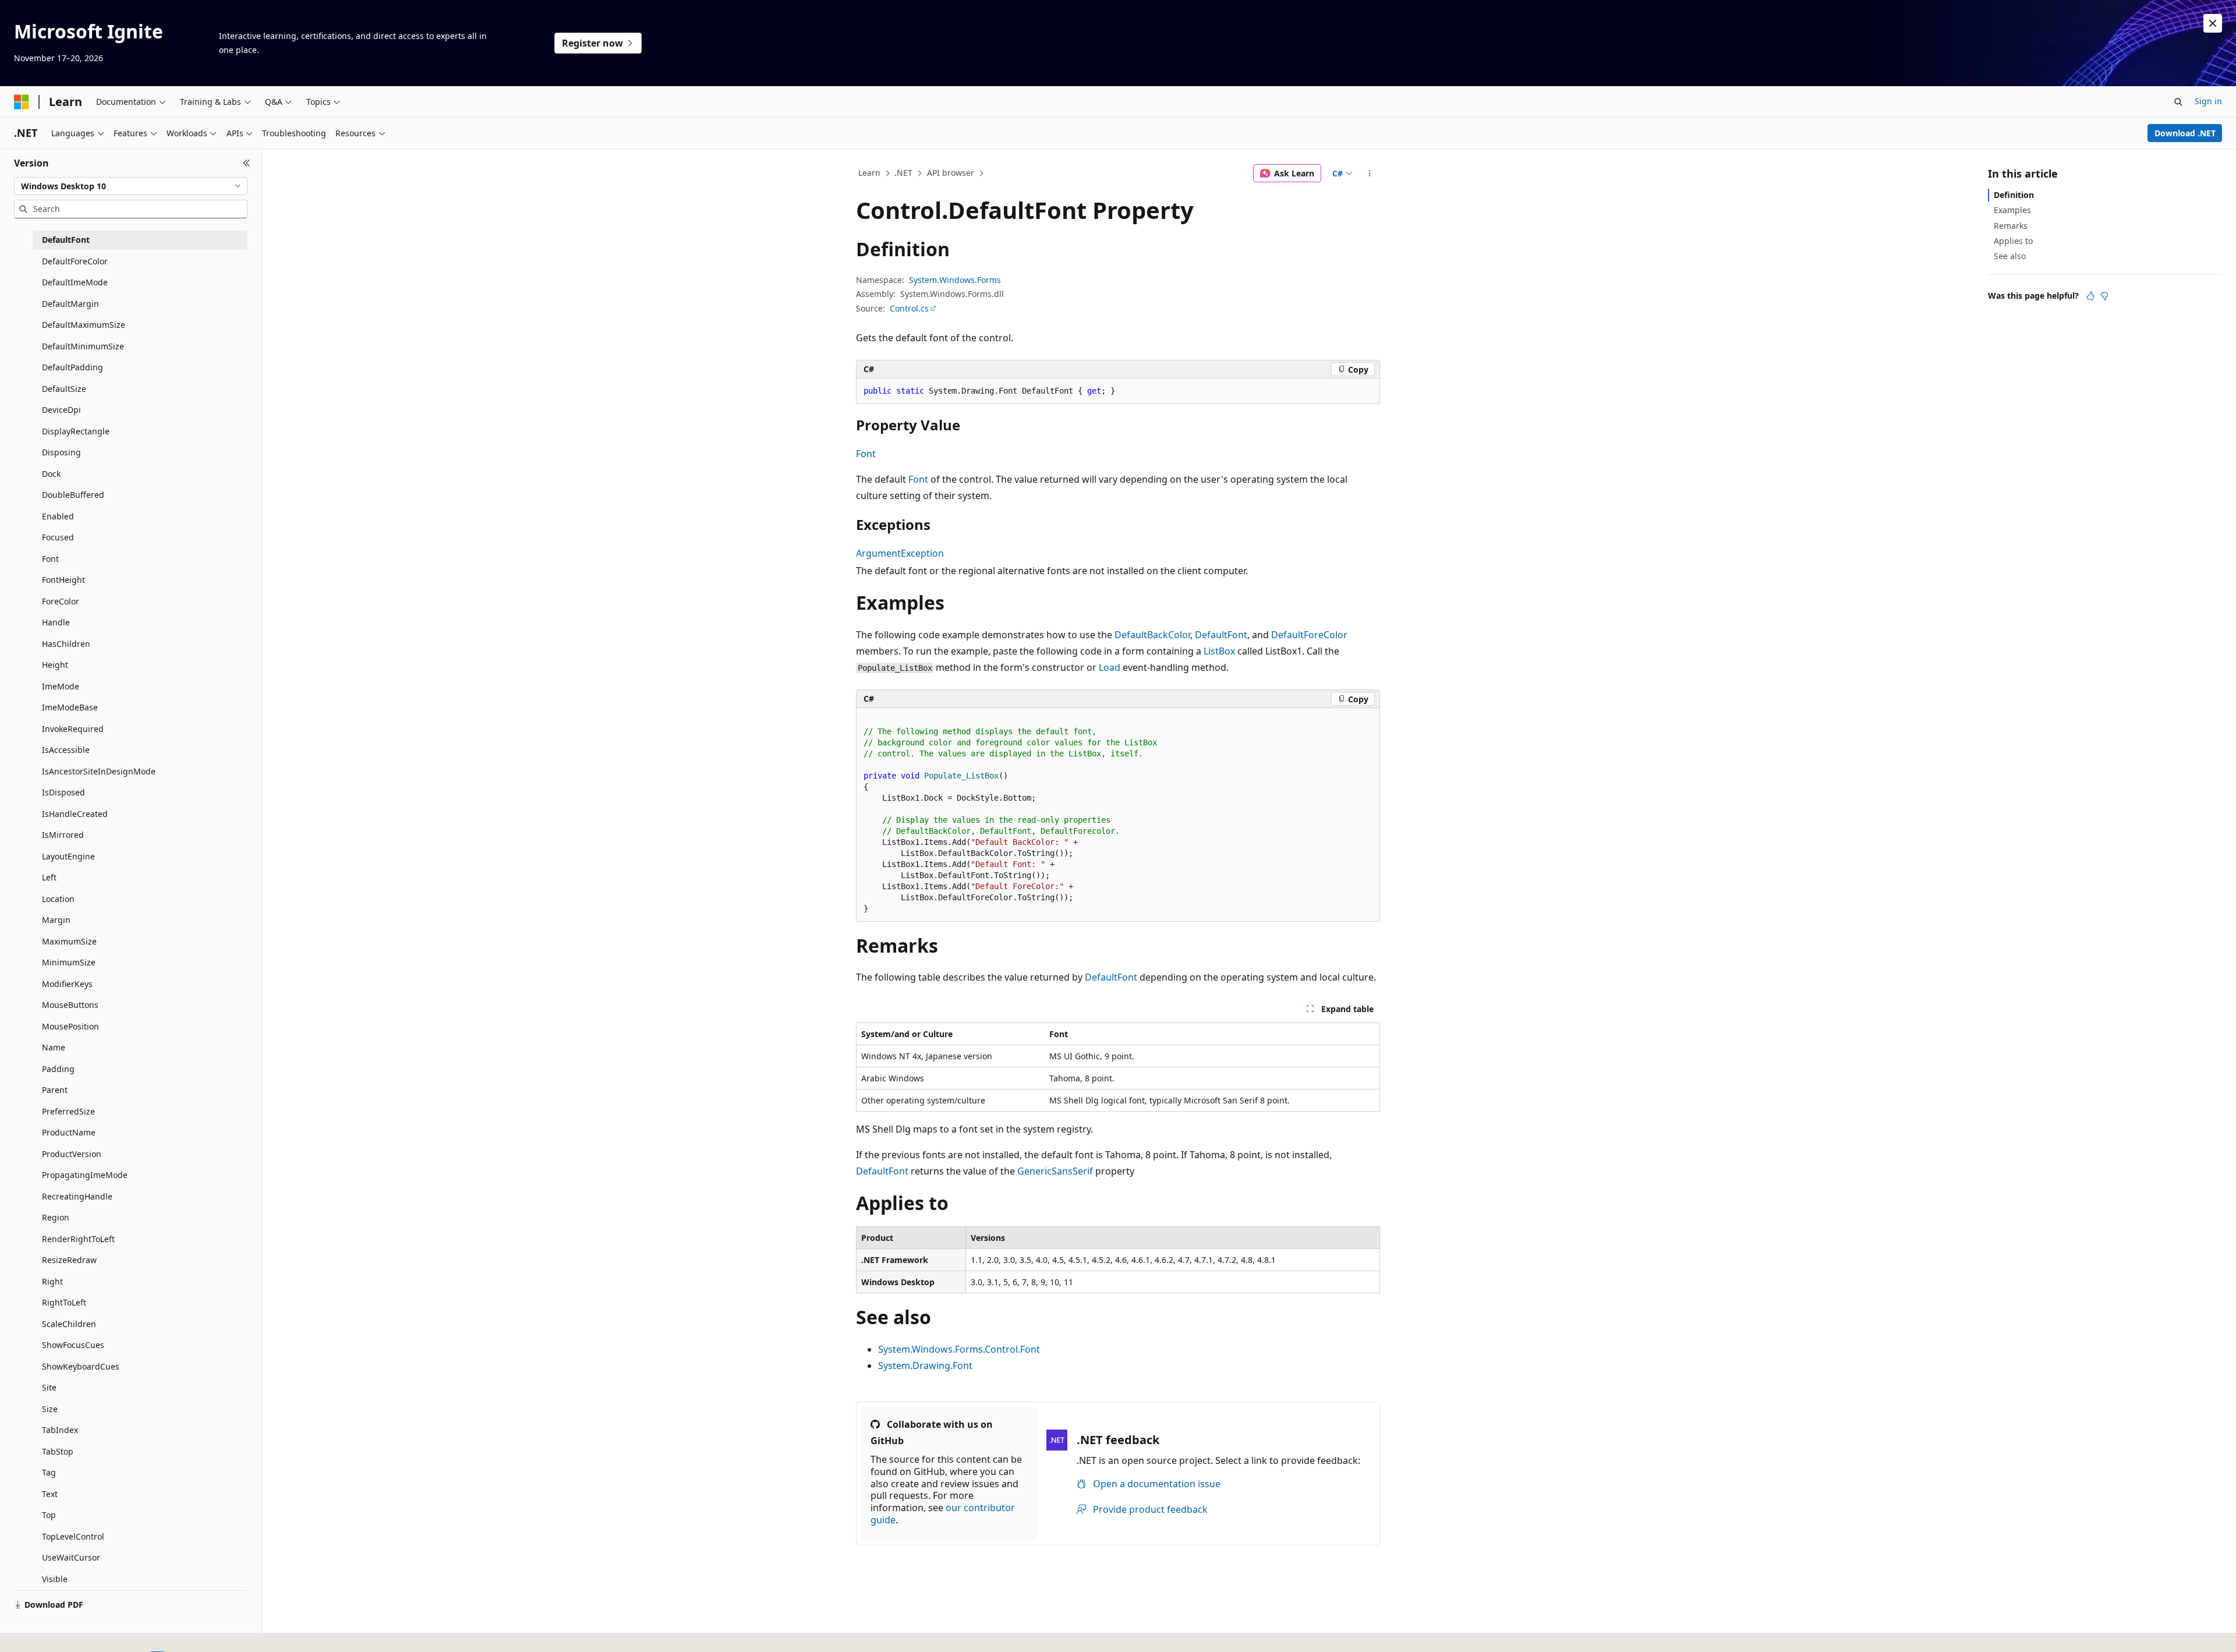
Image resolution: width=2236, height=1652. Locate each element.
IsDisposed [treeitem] (63, 792)
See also (2010, 256)
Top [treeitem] (49, 1515)
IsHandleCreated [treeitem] (75, 814)
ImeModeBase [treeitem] (70, 707)
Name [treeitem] (54, 1047)
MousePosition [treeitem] (70, 1026)
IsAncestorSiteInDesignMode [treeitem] (99, 771)
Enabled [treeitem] (58, 516)
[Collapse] (247, 163)
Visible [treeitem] (55, 1579)
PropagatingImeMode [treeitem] (85, 1175)
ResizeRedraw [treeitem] (69, 1260)
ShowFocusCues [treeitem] (73, 1345)
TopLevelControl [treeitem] (73, 1536)
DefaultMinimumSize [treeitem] (83, 346)
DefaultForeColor (1309, 635)
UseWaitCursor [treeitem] (71, 1557)
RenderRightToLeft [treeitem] (78, 1239)
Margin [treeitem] (56, 920)
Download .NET (2185, 133)
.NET (903, 173)
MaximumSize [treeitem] (69, 941)
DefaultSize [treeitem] (64, 389)
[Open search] (2178, 102)
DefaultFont (1221, 635)
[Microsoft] (22, 102)
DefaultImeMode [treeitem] (75, 282)
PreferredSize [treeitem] (68, 1111)
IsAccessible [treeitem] (66, 750)
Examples (2012, 210)
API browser (951, 173)
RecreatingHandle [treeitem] (77, 1196)
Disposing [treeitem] (61, 452)
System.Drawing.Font (925, 1366)
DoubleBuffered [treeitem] (73, 495)
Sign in (2208, 101)
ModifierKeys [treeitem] (67, 984)
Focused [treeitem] (58, 537)
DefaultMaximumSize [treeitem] (84, 325)
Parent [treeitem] (55, 1090)
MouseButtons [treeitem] (70, 1005)
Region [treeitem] (56, 1217)
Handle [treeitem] (56, 622)
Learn (869, 173)
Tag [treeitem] (49, 1472)
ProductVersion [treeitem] (72, 1154)
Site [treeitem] (49, 1387)
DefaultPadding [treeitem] (72, 367)
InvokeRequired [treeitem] (73, 729)
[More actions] (1370, 174)
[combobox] (131, 186)
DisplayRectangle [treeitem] (76, 431)
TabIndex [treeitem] (60, 1430)
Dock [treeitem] (51, 474)
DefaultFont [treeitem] (66, 240)
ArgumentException (900, 553)
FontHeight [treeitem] (63, 580)
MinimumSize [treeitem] (69, 962)
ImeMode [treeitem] (61, 686)
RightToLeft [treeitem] (64, 1302)
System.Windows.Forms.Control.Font (959, 1349)
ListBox (1219, 651)
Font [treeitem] (50, 559)
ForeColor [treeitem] (61, 601)
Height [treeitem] (55, 665)
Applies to (2013, 241)
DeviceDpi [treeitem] (61, 410)
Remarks (2011, 226)
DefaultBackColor (1152, 635)
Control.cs (909, 308)
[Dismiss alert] (2213, 23)
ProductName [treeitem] (69, 1132)
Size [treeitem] (50, 1409)
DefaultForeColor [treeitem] (75, 261)
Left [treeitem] (49, 877)
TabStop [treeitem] (58, 1451)
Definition (2014, 195)
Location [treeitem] (58, 899)
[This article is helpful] (2090, 296)
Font (866, 454)
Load (1110, 667)
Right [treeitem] (52, 1281)
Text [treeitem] (50, 1494)
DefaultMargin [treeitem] (70, 304)
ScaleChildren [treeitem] (69, 1324)
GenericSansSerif (1055, 1171)
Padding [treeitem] (58, 1069)
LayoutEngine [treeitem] (68, 856)
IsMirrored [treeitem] (63, 835)
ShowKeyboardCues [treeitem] (81, 1366)
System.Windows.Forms (955, 280)
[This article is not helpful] (2104, 296)
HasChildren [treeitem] (66, 644)
